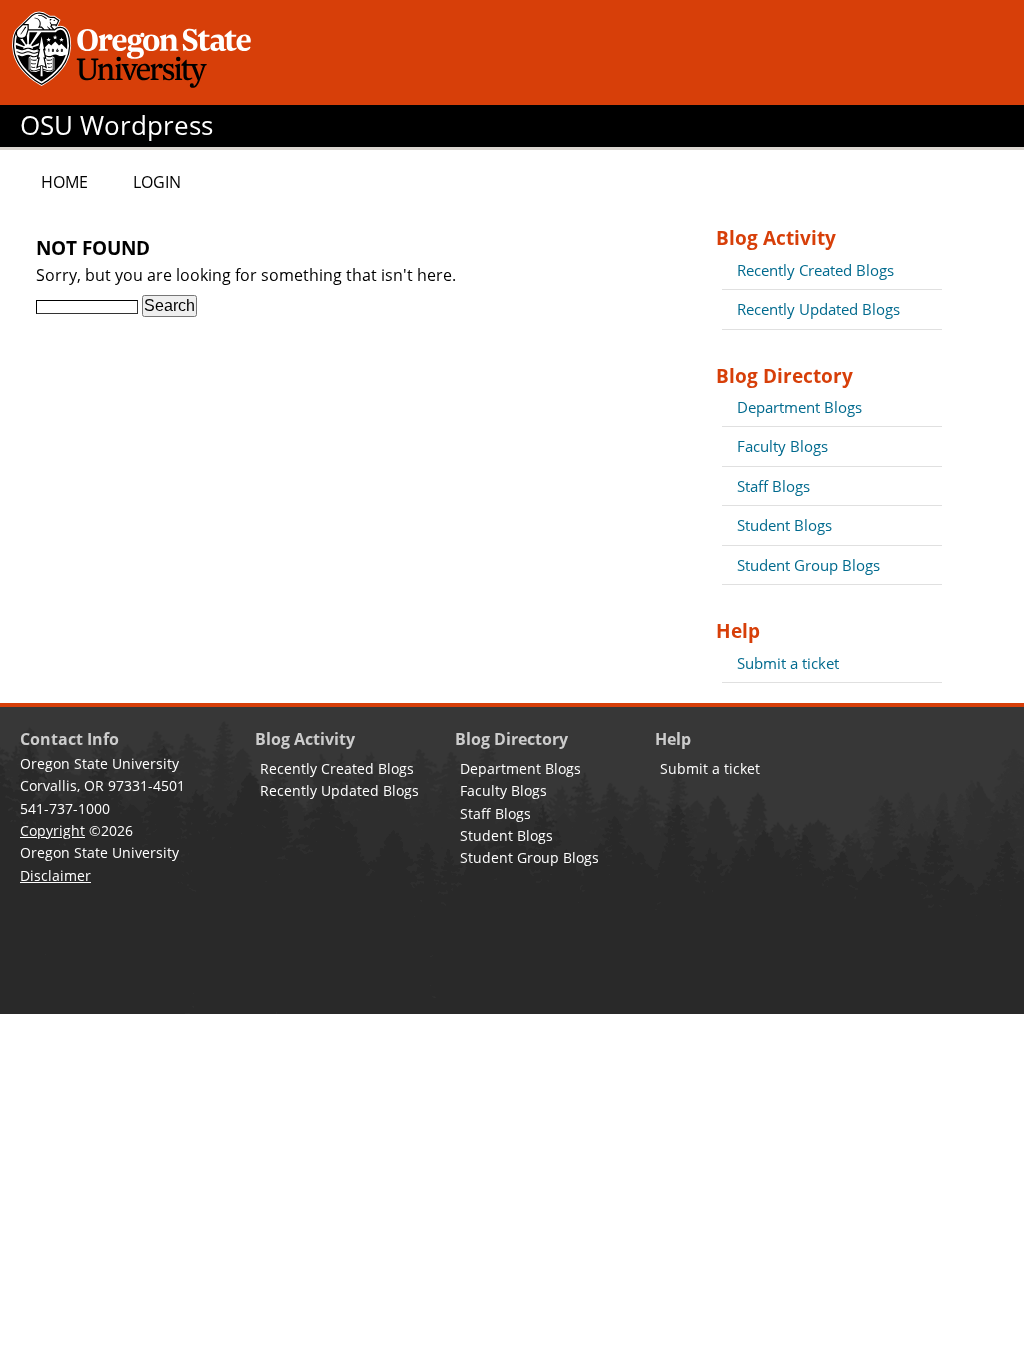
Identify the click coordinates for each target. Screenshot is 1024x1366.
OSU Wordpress (116, 125)
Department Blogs (799, 407)
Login (157, 182)
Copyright (52, 830)
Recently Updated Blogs (818, 309)
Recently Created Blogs (815, 270)
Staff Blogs (773, 486)
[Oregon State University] (135, 52)
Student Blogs (784, 525)
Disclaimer (55, 875)
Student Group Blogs (808, 565)
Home (64, 182)
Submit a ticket (788, 663)
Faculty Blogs (782, 446)
